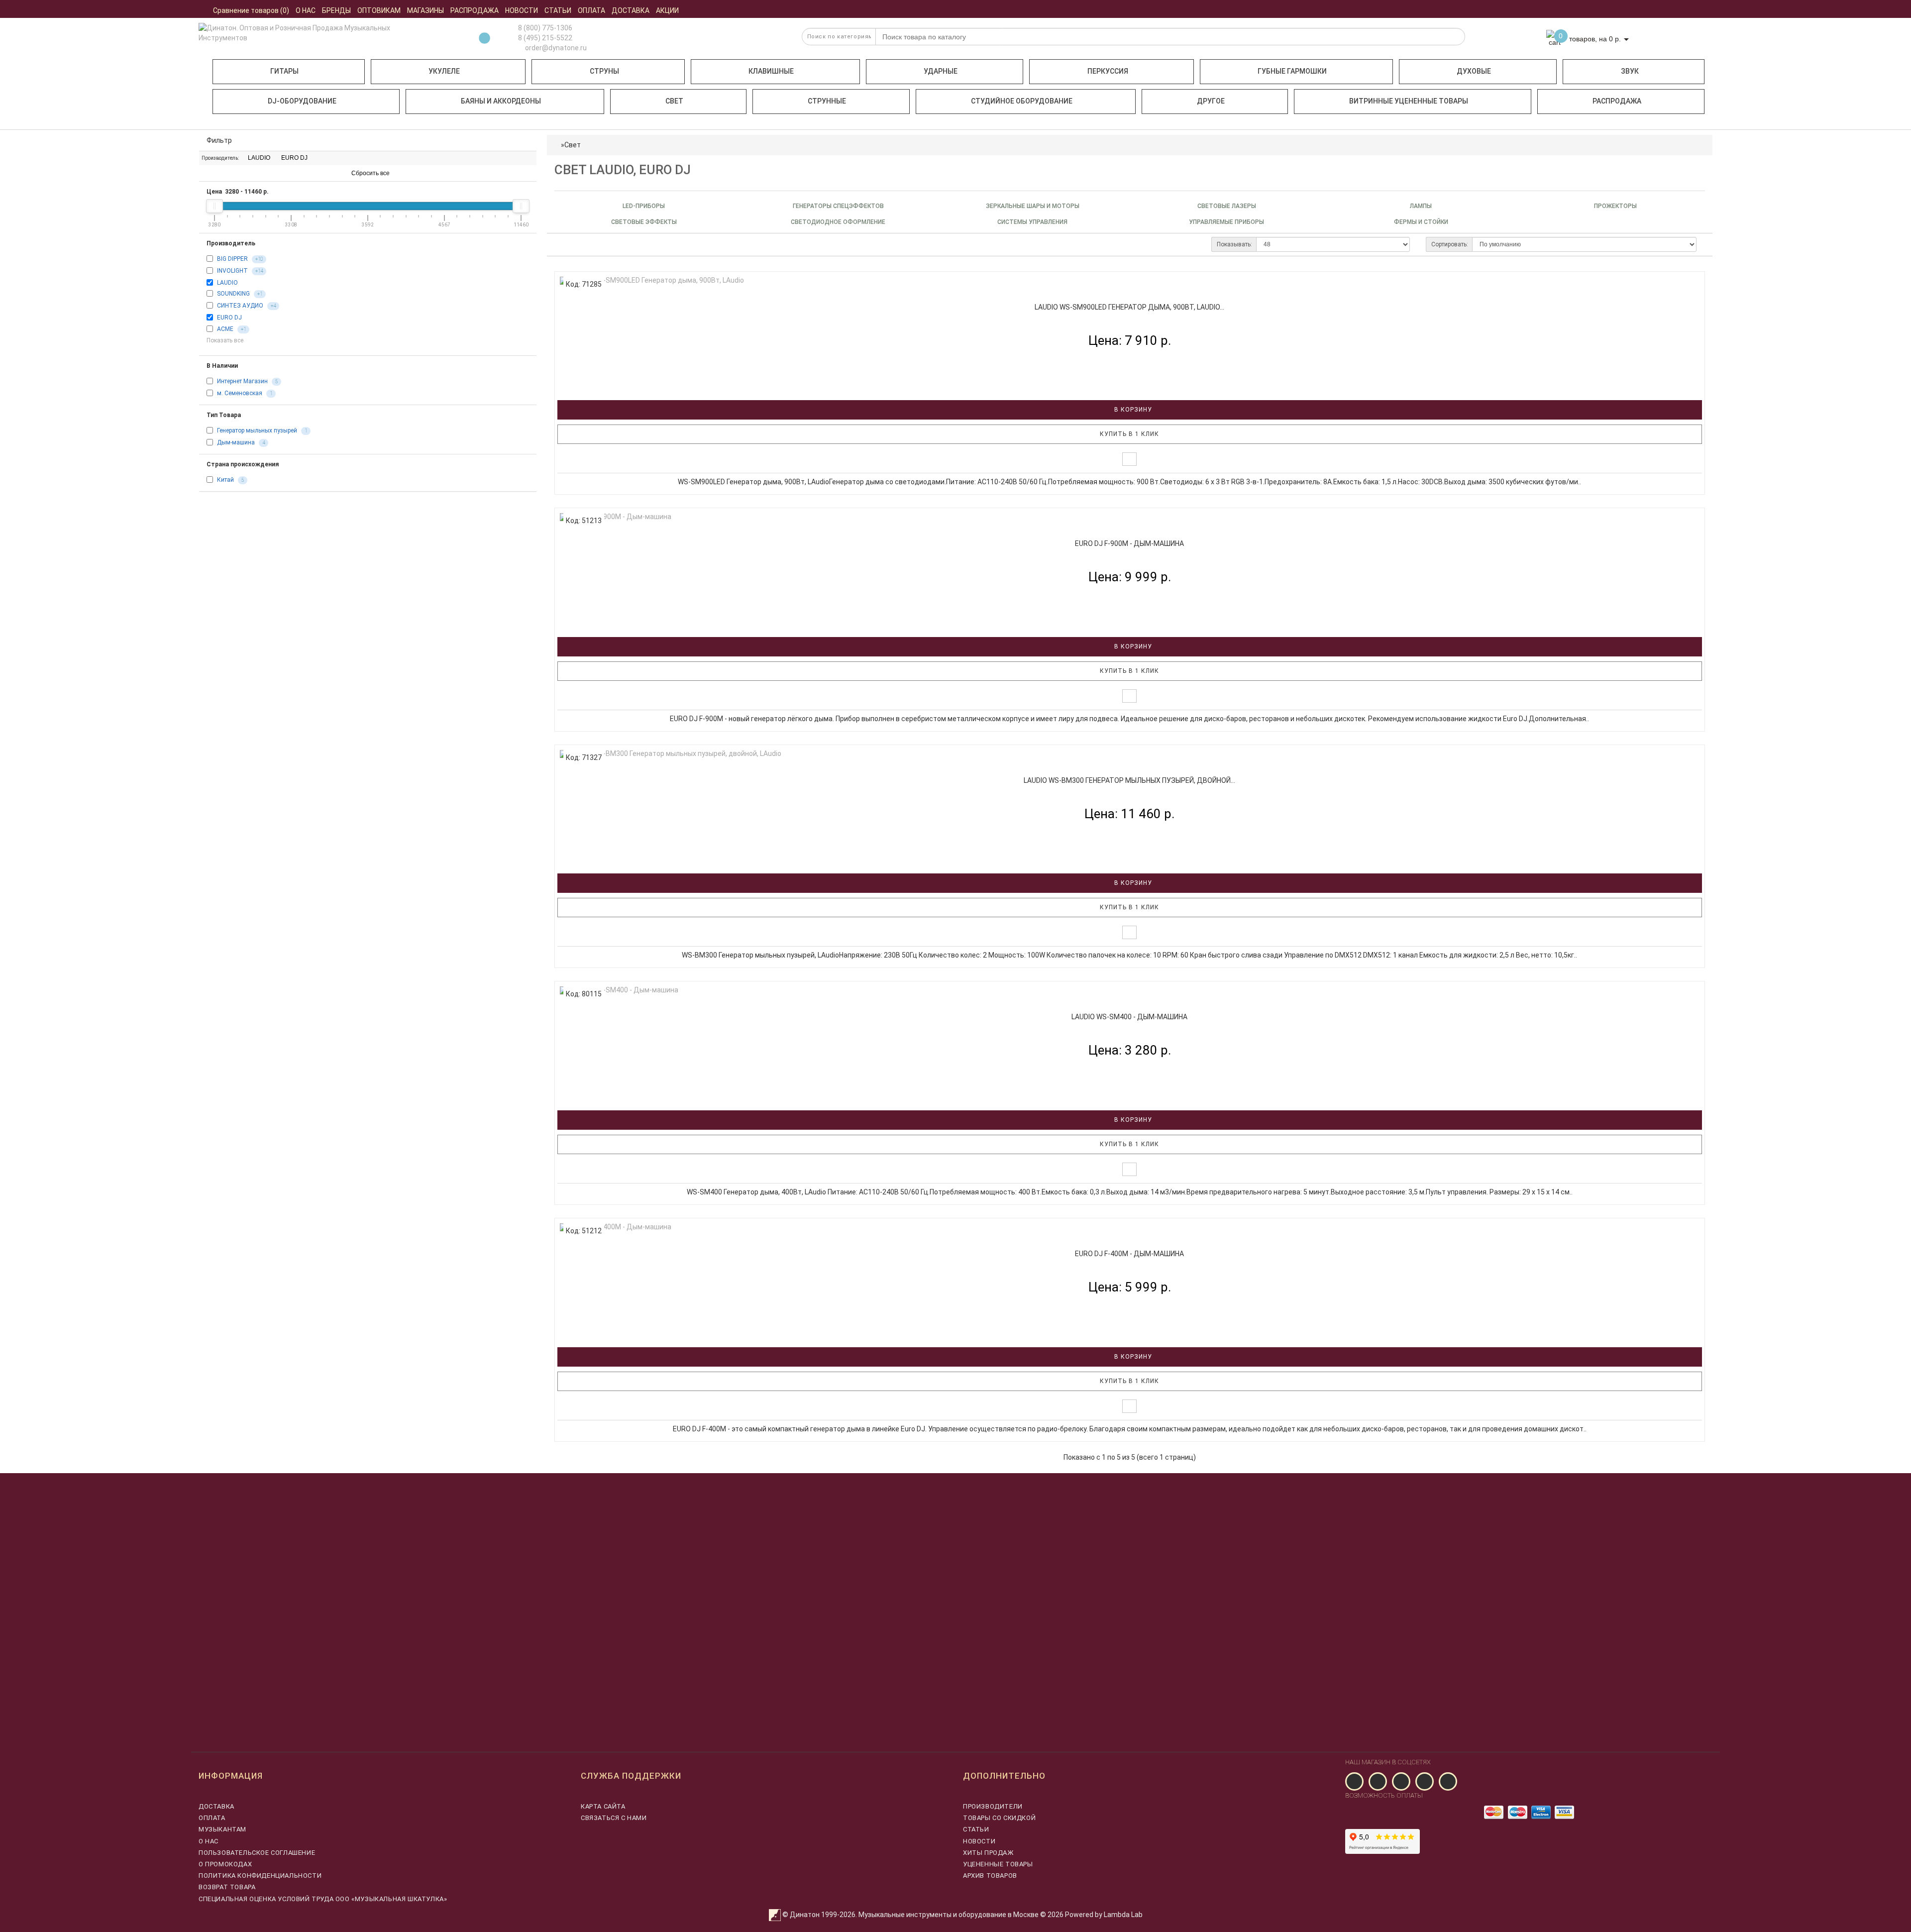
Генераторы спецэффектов (838, 206)
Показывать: (1234, 244)
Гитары (284, 71)
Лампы (1421, 206)
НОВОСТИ (979, 1841)
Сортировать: (1450, 244)
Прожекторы (1615, 206)
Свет (674, 101)
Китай (225, 480)
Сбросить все (370, 173)
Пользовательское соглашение (257, 1853)
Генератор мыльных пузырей (257, 430)
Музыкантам (222, 1829)
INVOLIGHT (232, 271)
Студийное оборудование (1022, 101)
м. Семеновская (240, 393)
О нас (209, 1841)
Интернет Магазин (242, 381)
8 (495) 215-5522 (545, 38)
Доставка (216, 1806)
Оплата (212, 1818)
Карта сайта (603, 1806)
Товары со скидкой (999, 1818)
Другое (1211, 101)
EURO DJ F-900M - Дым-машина (1129, 543)
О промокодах (225, 1864)
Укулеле (444, 71)
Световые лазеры (1227, 206)
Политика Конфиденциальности (260, 1876)
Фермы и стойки (1421, 222)
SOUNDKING (233, 294)
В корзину (1132, 410)
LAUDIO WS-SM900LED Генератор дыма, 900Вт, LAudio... (1129, 307)
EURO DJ (294, 158)
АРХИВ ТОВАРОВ (990, 1876)
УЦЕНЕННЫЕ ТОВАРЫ (998, 1864)
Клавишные (771, 71)
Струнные (827, 101)
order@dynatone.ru (555, 48)
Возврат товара (227, 1887)
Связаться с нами (614, 1818)
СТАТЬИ (976, 1829)
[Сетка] (581, 244)
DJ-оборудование (302, 101)
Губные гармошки (1292, 71)
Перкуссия (1108, 71)
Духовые (1474, 71)
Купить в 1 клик (1129, 434)
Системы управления (1032, 222)
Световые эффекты (644, 222)
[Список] (563, 244)
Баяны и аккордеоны (501, 101)
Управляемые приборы (1226, 222)
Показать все (226, 340)
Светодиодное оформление (838, 222)
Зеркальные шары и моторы (1033, 206)
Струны (604, 71)
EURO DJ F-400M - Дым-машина (1129, 1254)
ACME (225, 329)
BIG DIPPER (232, 259)
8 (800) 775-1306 (545, 28)
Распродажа (1617, 101)
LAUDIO (258, 158)
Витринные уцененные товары (1409, 101)
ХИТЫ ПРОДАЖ (988, 1853)
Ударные (941, 71)
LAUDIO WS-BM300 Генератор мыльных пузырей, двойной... (1129, 780)
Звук (1630, 71)
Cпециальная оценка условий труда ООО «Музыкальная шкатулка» (323, 1899)
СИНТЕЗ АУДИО (240, 306)
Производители (993, 1806)
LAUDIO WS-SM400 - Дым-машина (1129, 1017)
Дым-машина (236, 442)
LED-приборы (644, 206)
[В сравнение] (1129, 459)
